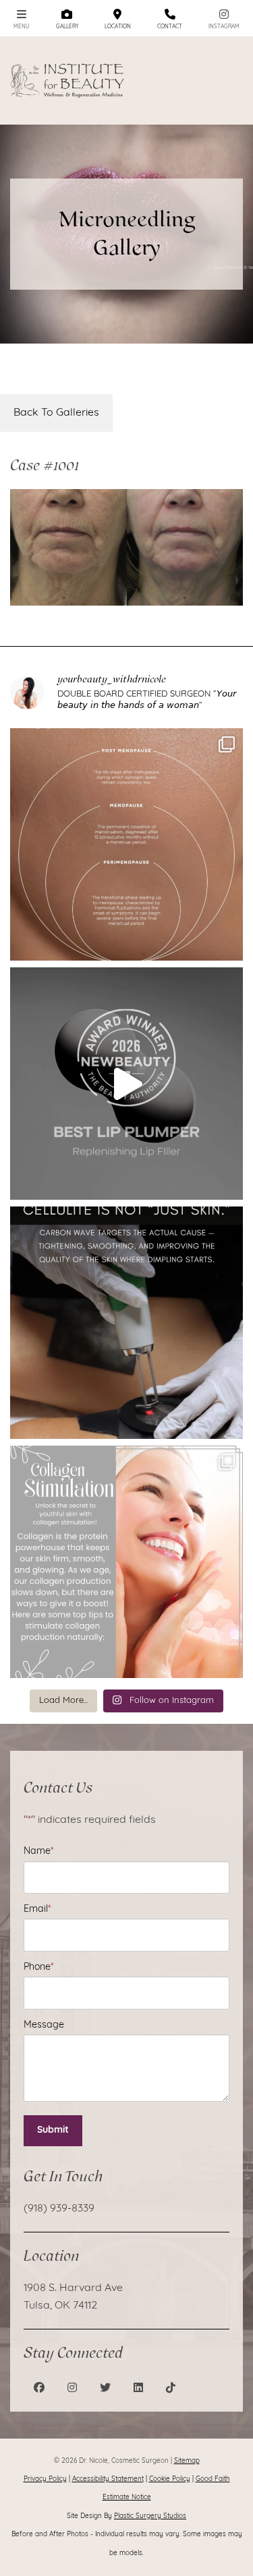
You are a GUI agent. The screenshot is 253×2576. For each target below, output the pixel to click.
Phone (38, 1967)
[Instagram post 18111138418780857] (126, 1562)
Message (44, 2025)
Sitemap (187, 2461)
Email (37, 1909)
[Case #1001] (126, 547)
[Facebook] (39, 2389)
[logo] (68, 80)
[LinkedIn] (138, 2389)
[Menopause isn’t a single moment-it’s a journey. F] (126, 844)
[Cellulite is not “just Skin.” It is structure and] (126, 1323)
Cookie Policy (170, 2479)
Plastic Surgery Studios (150, 2516)
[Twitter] (105, 2389)
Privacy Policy (45, 2479)
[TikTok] (171, 2389)
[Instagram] (72, 2389)
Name (38, 1851)
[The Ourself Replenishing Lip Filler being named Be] (126, 1084)
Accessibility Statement (108, 2479)
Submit (53, 2130)
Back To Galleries (56, 413)
